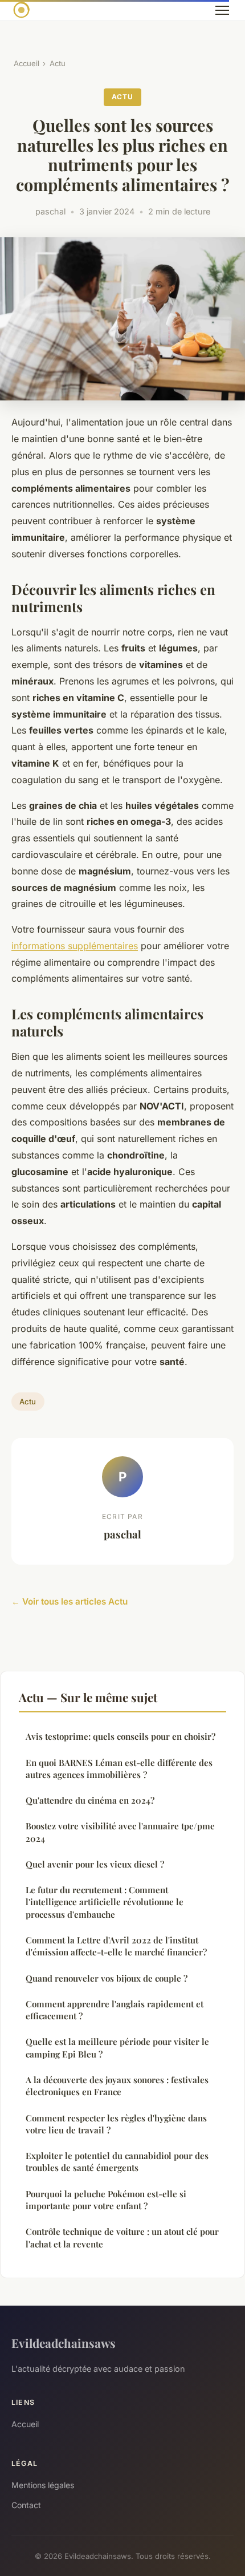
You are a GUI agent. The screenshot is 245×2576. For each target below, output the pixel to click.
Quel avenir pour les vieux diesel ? (95, 1864)
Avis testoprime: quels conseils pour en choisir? (121, 1736)
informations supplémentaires (75, 946)
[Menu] (222, 10)
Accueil (26, 63)
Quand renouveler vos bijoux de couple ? (107, 1978)
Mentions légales (43, 2485)
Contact (26, 2505)
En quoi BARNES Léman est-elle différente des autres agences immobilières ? (119, 1769)
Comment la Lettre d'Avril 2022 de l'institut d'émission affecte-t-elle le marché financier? (116, 1946)
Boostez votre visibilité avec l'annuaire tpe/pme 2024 (120, 1832)
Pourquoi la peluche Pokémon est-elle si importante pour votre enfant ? (106, 2200)
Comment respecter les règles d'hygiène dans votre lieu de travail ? (116, 2124)
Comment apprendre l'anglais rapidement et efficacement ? (115, 2010)
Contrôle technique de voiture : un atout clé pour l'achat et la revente (122, 2237)
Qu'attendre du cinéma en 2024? (90, 1800)
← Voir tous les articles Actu (70, 1601)
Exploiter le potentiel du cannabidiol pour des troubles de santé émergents (117, 2162)
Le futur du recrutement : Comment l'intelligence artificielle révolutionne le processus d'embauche (105, 1902)
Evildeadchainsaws (64, 2343)
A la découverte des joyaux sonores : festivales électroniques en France (117, 2086)
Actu (58, 63)
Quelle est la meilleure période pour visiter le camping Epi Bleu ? (117, 2048)
